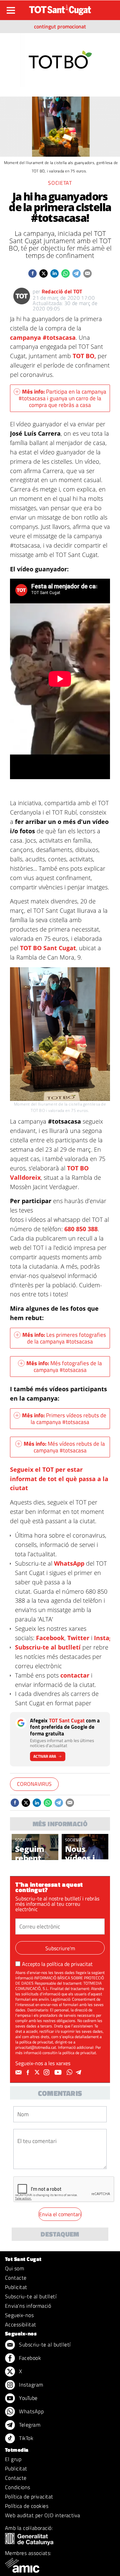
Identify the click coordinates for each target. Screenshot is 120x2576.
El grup (13, 2459)
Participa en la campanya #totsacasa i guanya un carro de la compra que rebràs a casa (62, 398)
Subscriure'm (60, 1948)
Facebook (50, 1638)
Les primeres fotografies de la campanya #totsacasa (64, 1338)
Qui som (14, 2268)
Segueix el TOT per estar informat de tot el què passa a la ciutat (59, 1479)
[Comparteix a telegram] (76, 273)
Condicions (18, 2487)
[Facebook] (29, 2072)
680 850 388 (81, 1229)
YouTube (28, 2398)
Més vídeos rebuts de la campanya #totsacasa (64, 1447)
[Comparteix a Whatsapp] (65, 273)
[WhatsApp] (70, 2072)
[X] (38, 2072)
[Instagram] (47, 2072)
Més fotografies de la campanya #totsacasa (64, 1367)
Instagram (30, 2385)
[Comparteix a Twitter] (43, 273)
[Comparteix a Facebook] (32, 273)
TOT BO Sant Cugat (48, 948)
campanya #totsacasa (43, 337)
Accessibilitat (21, 2324)
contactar (75, 1675)
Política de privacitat (29, 2496)
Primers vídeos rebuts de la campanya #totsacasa (64, 1419)
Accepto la (57, 1964)
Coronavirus (34, 1784)
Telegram (29, 2425)
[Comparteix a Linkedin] (54, 273)
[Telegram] (80, 2072)
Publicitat (16, 2287)
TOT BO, (84, 356)
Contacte (16, 2278)
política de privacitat (70, 1964)
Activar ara (45, 1756)
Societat (60, 183)
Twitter (78, 1638)
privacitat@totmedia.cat (36, 2047)
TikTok (25, 2438)
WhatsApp (69, 1563)
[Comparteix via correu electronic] (87, 273)
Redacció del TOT (62, 291)
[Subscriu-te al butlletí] (19, 2072)
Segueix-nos (19, 2315)
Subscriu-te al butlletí (48, 1647)
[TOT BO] (60, 59)
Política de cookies (27, 2506)
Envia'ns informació (28, 2306)
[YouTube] (59, 2072)
